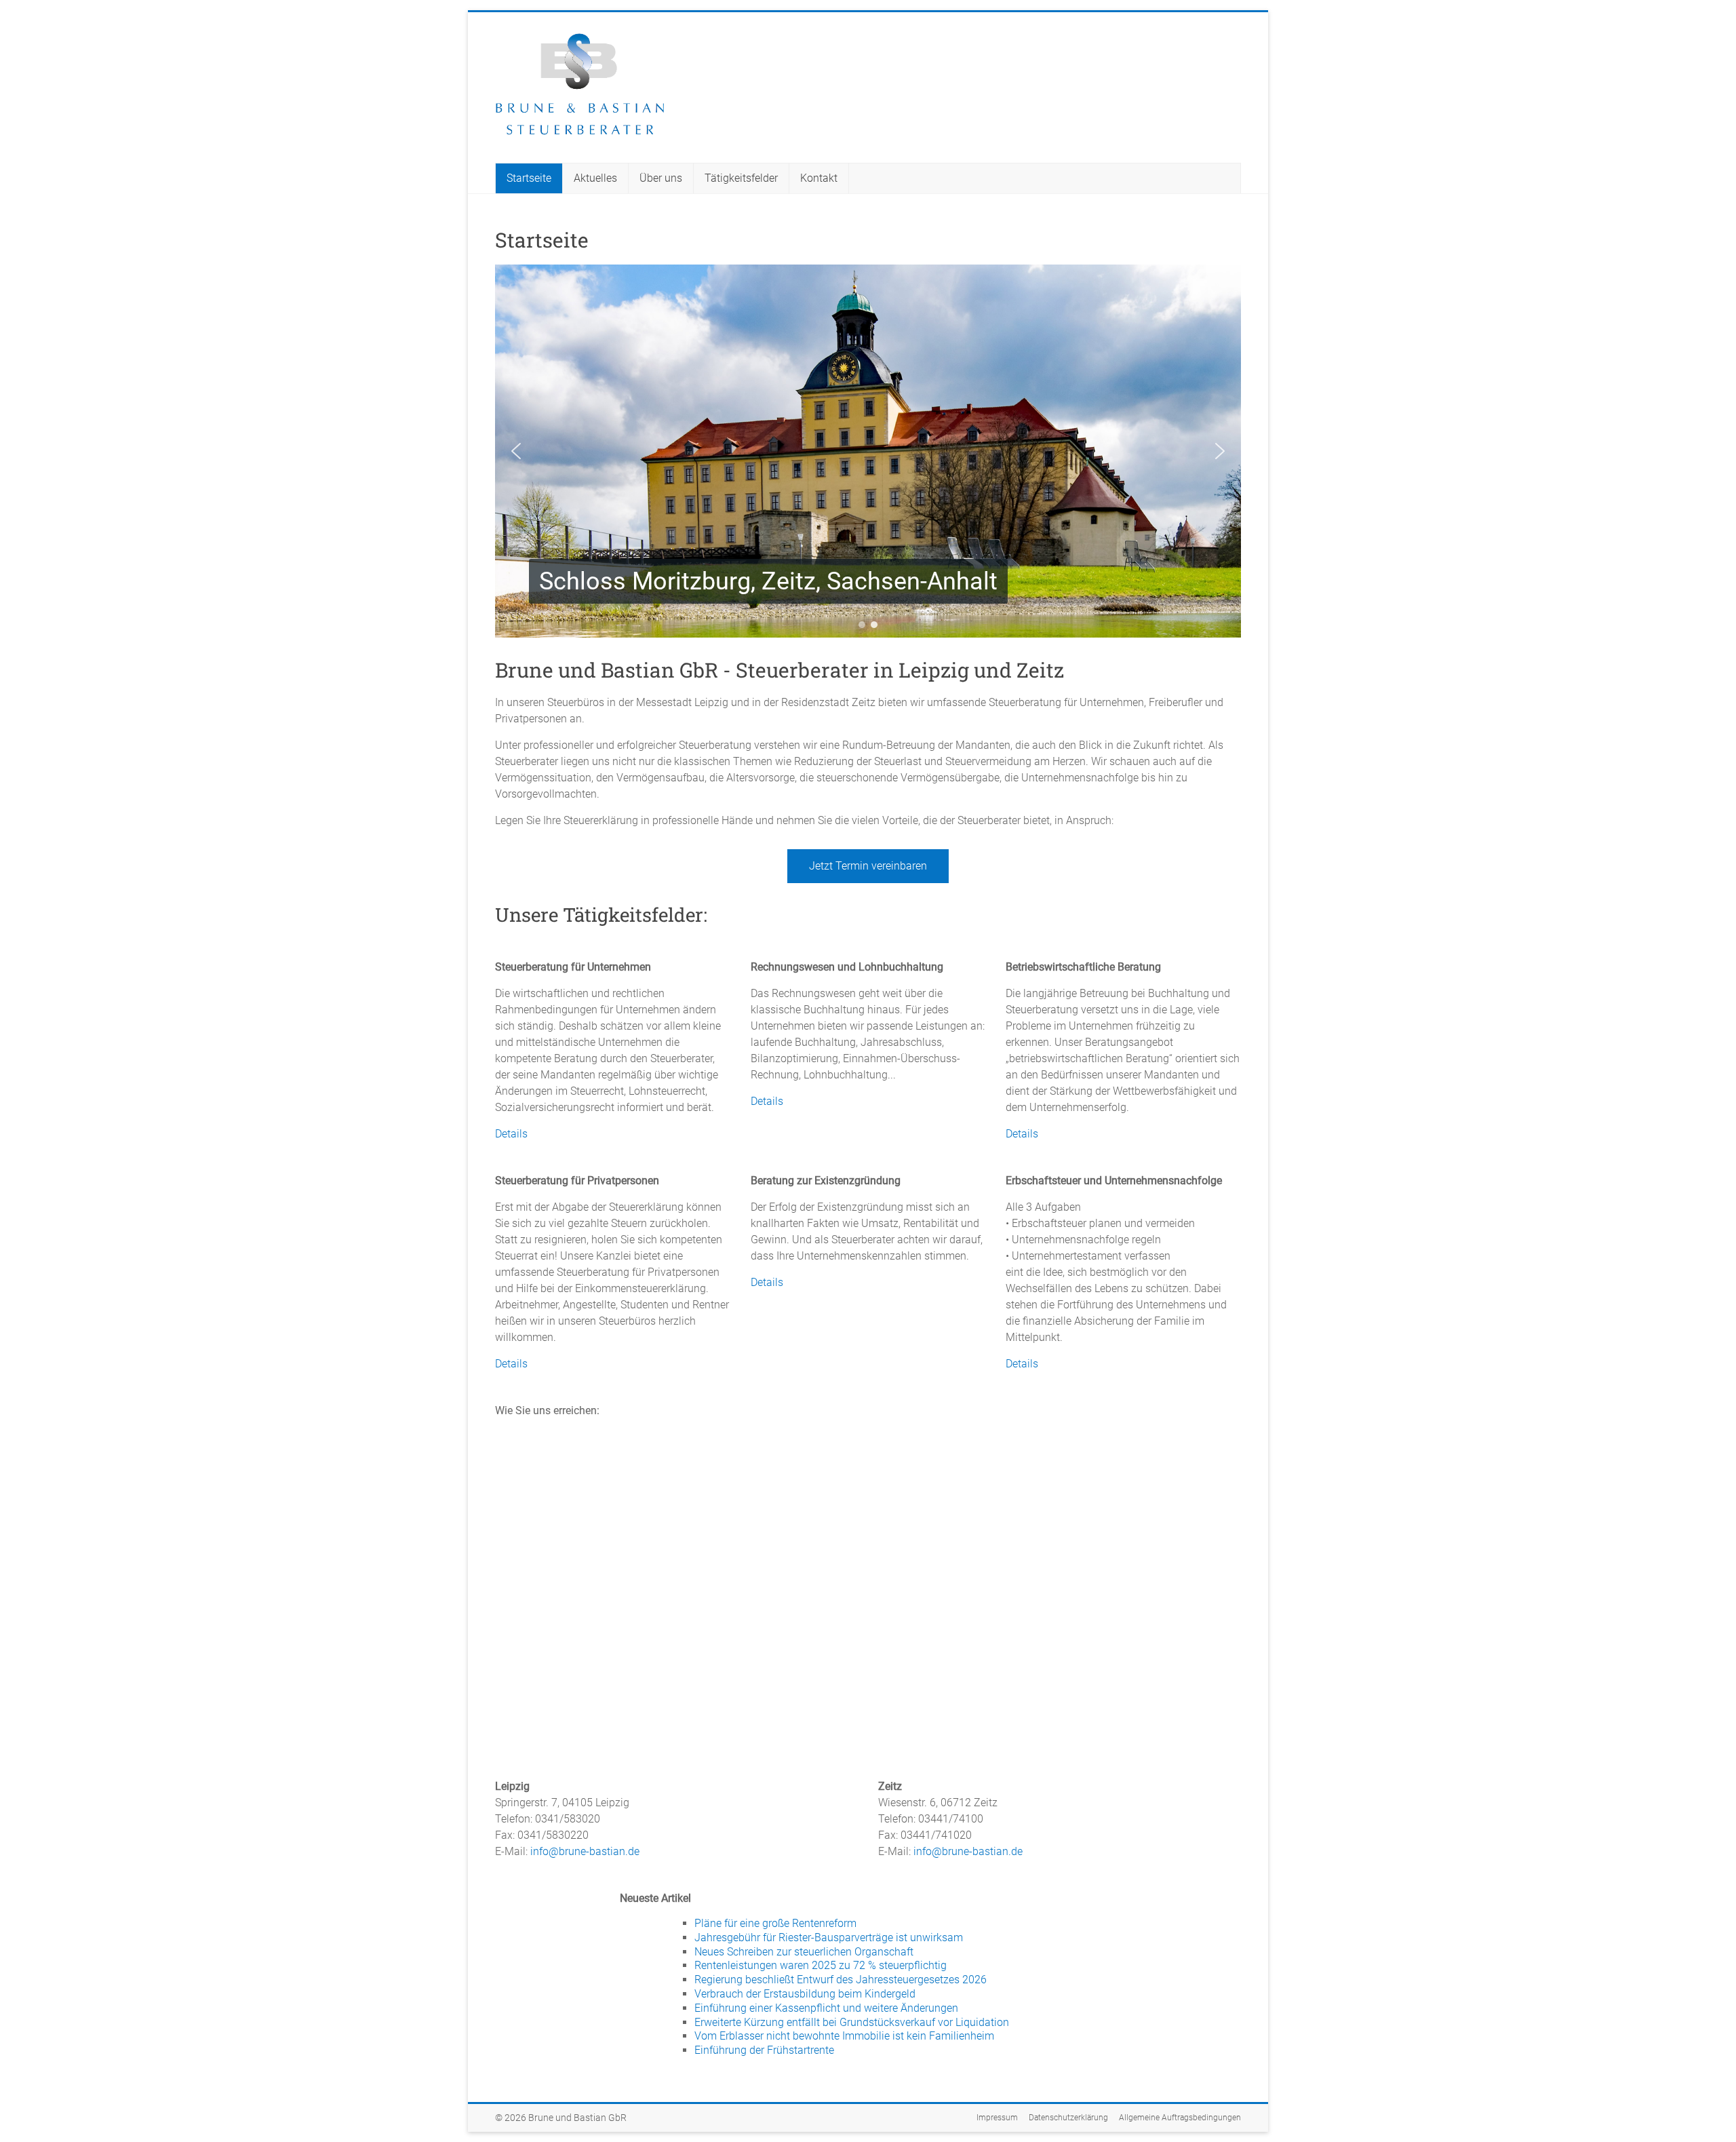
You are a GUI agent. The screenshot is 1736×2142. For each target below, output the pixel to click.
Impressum (997, 2118)
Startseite (529, 178)
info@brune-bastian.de (585, 1851)
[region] (868, 451)
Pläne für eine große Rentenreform (775, 1923)
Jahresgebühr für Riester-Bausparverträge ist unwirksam (829, 1937)
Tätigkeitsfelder (741, 178)
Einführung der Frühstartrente (764, 2050)
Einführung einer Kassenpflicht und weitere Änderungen (826, 2008)
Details (511, 1134)
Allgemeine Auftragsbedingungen (1180, 2118)
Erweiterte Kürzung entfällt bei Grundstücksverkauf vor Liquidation (852, 2022)
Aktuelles (595, 178)
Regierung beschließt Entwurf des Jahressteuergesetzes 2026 (841, 1980)
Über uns (661, 178)
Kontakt (819, 178)
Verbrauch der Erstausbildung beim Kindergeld (805, 1994)
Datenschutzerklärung (1068, 2118)
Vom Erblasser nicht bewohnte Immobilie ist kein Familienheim (844, 2036)
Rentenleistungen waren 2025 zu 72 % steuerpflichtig (821, 1965)
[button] (516, 451)
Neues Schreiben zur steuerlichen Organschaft (804, 1952)
